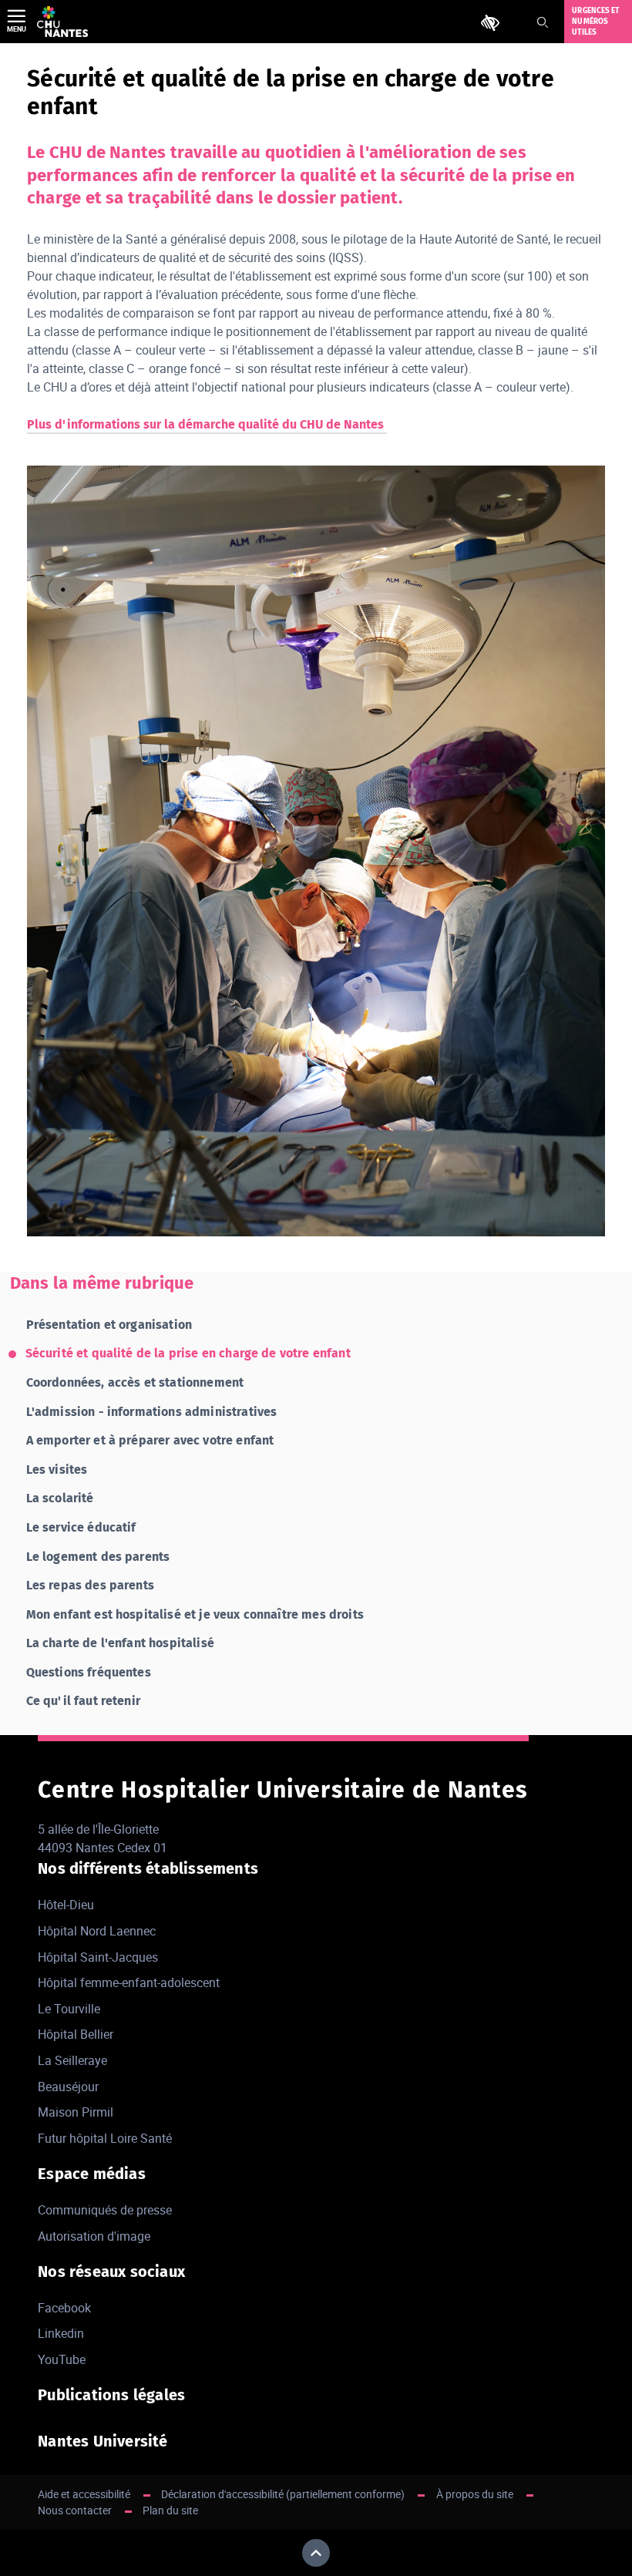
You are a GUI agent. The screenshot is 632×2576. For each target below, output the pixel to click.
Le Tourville (69, 2009)
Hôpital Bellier (76, 2034)
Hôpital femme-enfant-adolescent (129, 1982)
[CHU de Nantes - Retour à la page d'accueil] (62, 22)
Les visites (57, 1470)
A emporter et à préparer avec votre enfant (150, 1440)
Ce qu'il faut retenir (83, 1701)
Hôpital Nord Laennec (97, 1931)
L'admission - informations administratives (152, 1412)
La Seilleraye (72, 2060)
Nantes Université (103, 2441)
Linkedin (61, 2333)
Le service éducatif (81, 1527)
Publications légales (111, 2395)
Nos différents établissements (148, 1868)
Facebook (64, 2308)
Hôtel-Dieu (66, 1905)
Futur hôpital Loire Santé (105, 2138)
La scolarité (60, 1498)
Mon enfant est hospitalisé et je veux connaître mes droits (195, 1614)
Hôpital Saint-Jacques (98, 1957)
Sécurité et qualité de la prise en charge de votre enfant (188, 1353)
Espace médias (92, 2174)
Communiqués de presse (105, 2210)
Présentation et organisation (109, 1325)
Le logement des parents (98, 1557)
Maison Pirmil (76, 2112)
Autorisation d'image (94, 2236)
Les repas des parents (90, 1585)
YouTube (62, 2359)
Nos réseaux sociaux (111, 2272)
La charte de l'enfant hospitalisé (120, 1643)
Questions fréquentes (89, 1672)
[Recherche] (543, 22)
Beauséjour (68, 2087)
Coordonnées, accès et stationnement (135, 1382)
